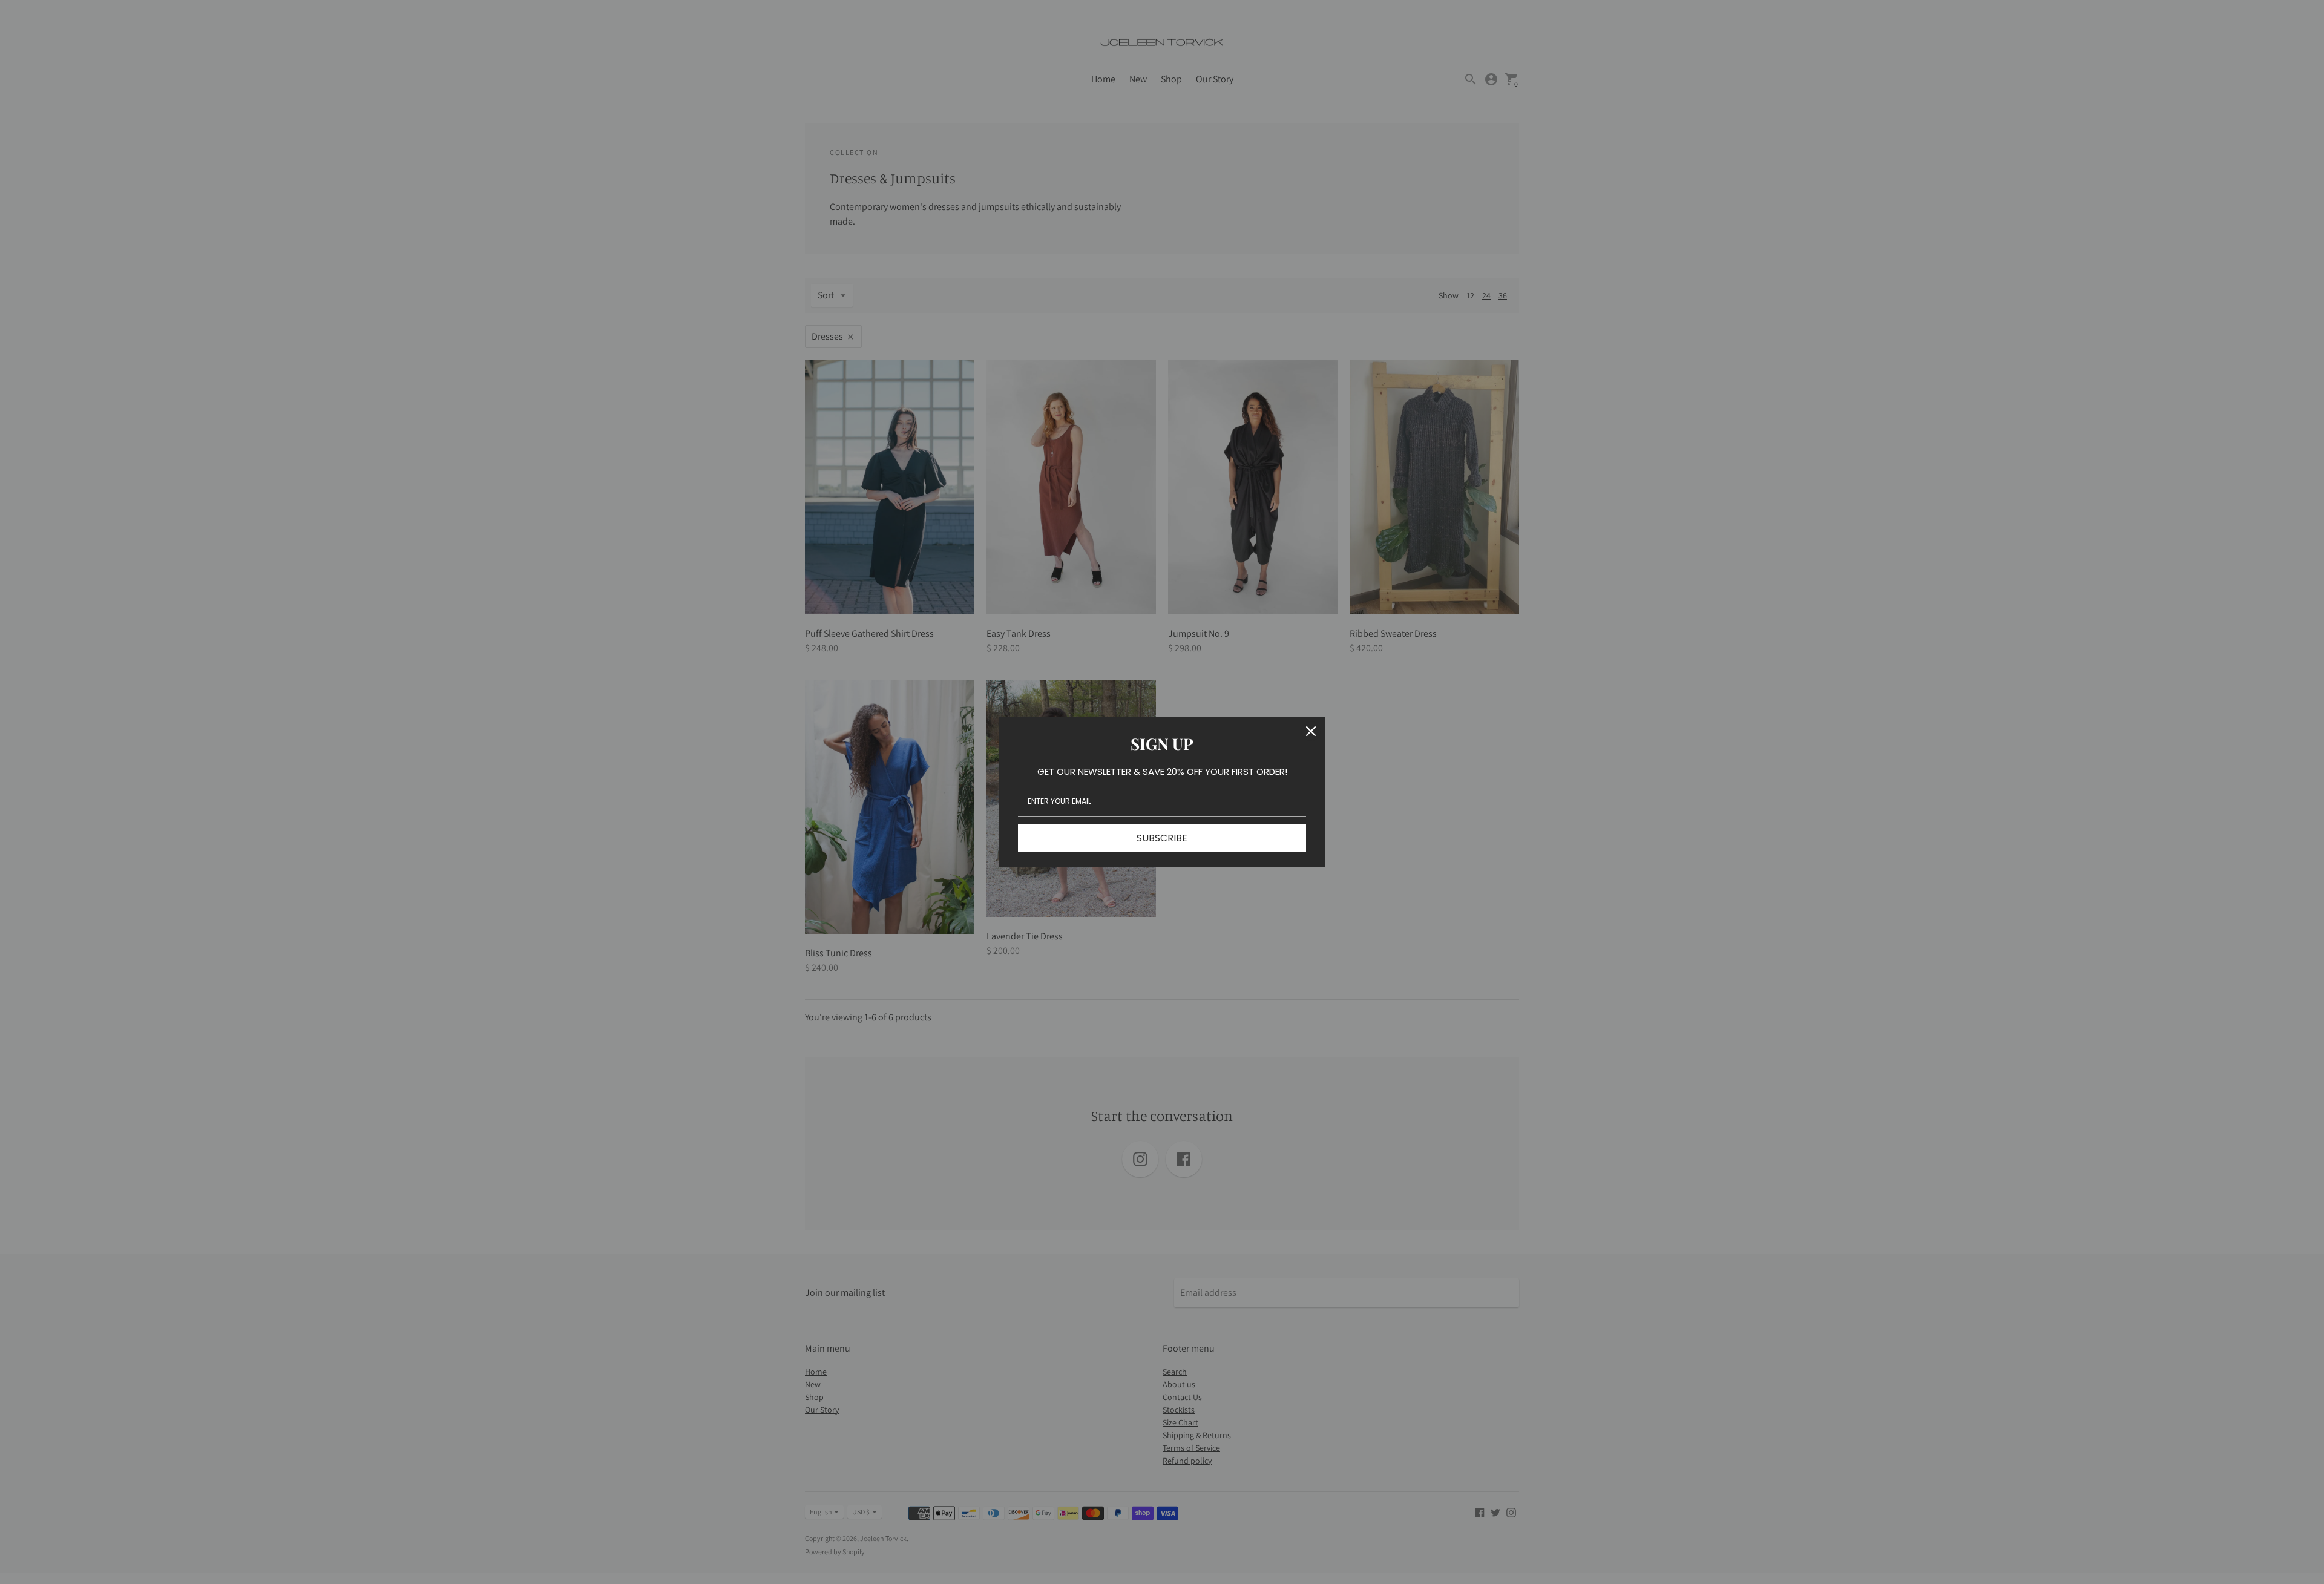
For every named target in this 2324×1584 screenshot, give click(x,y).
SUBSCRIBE (1162, 838)
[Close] (1311, 731)
